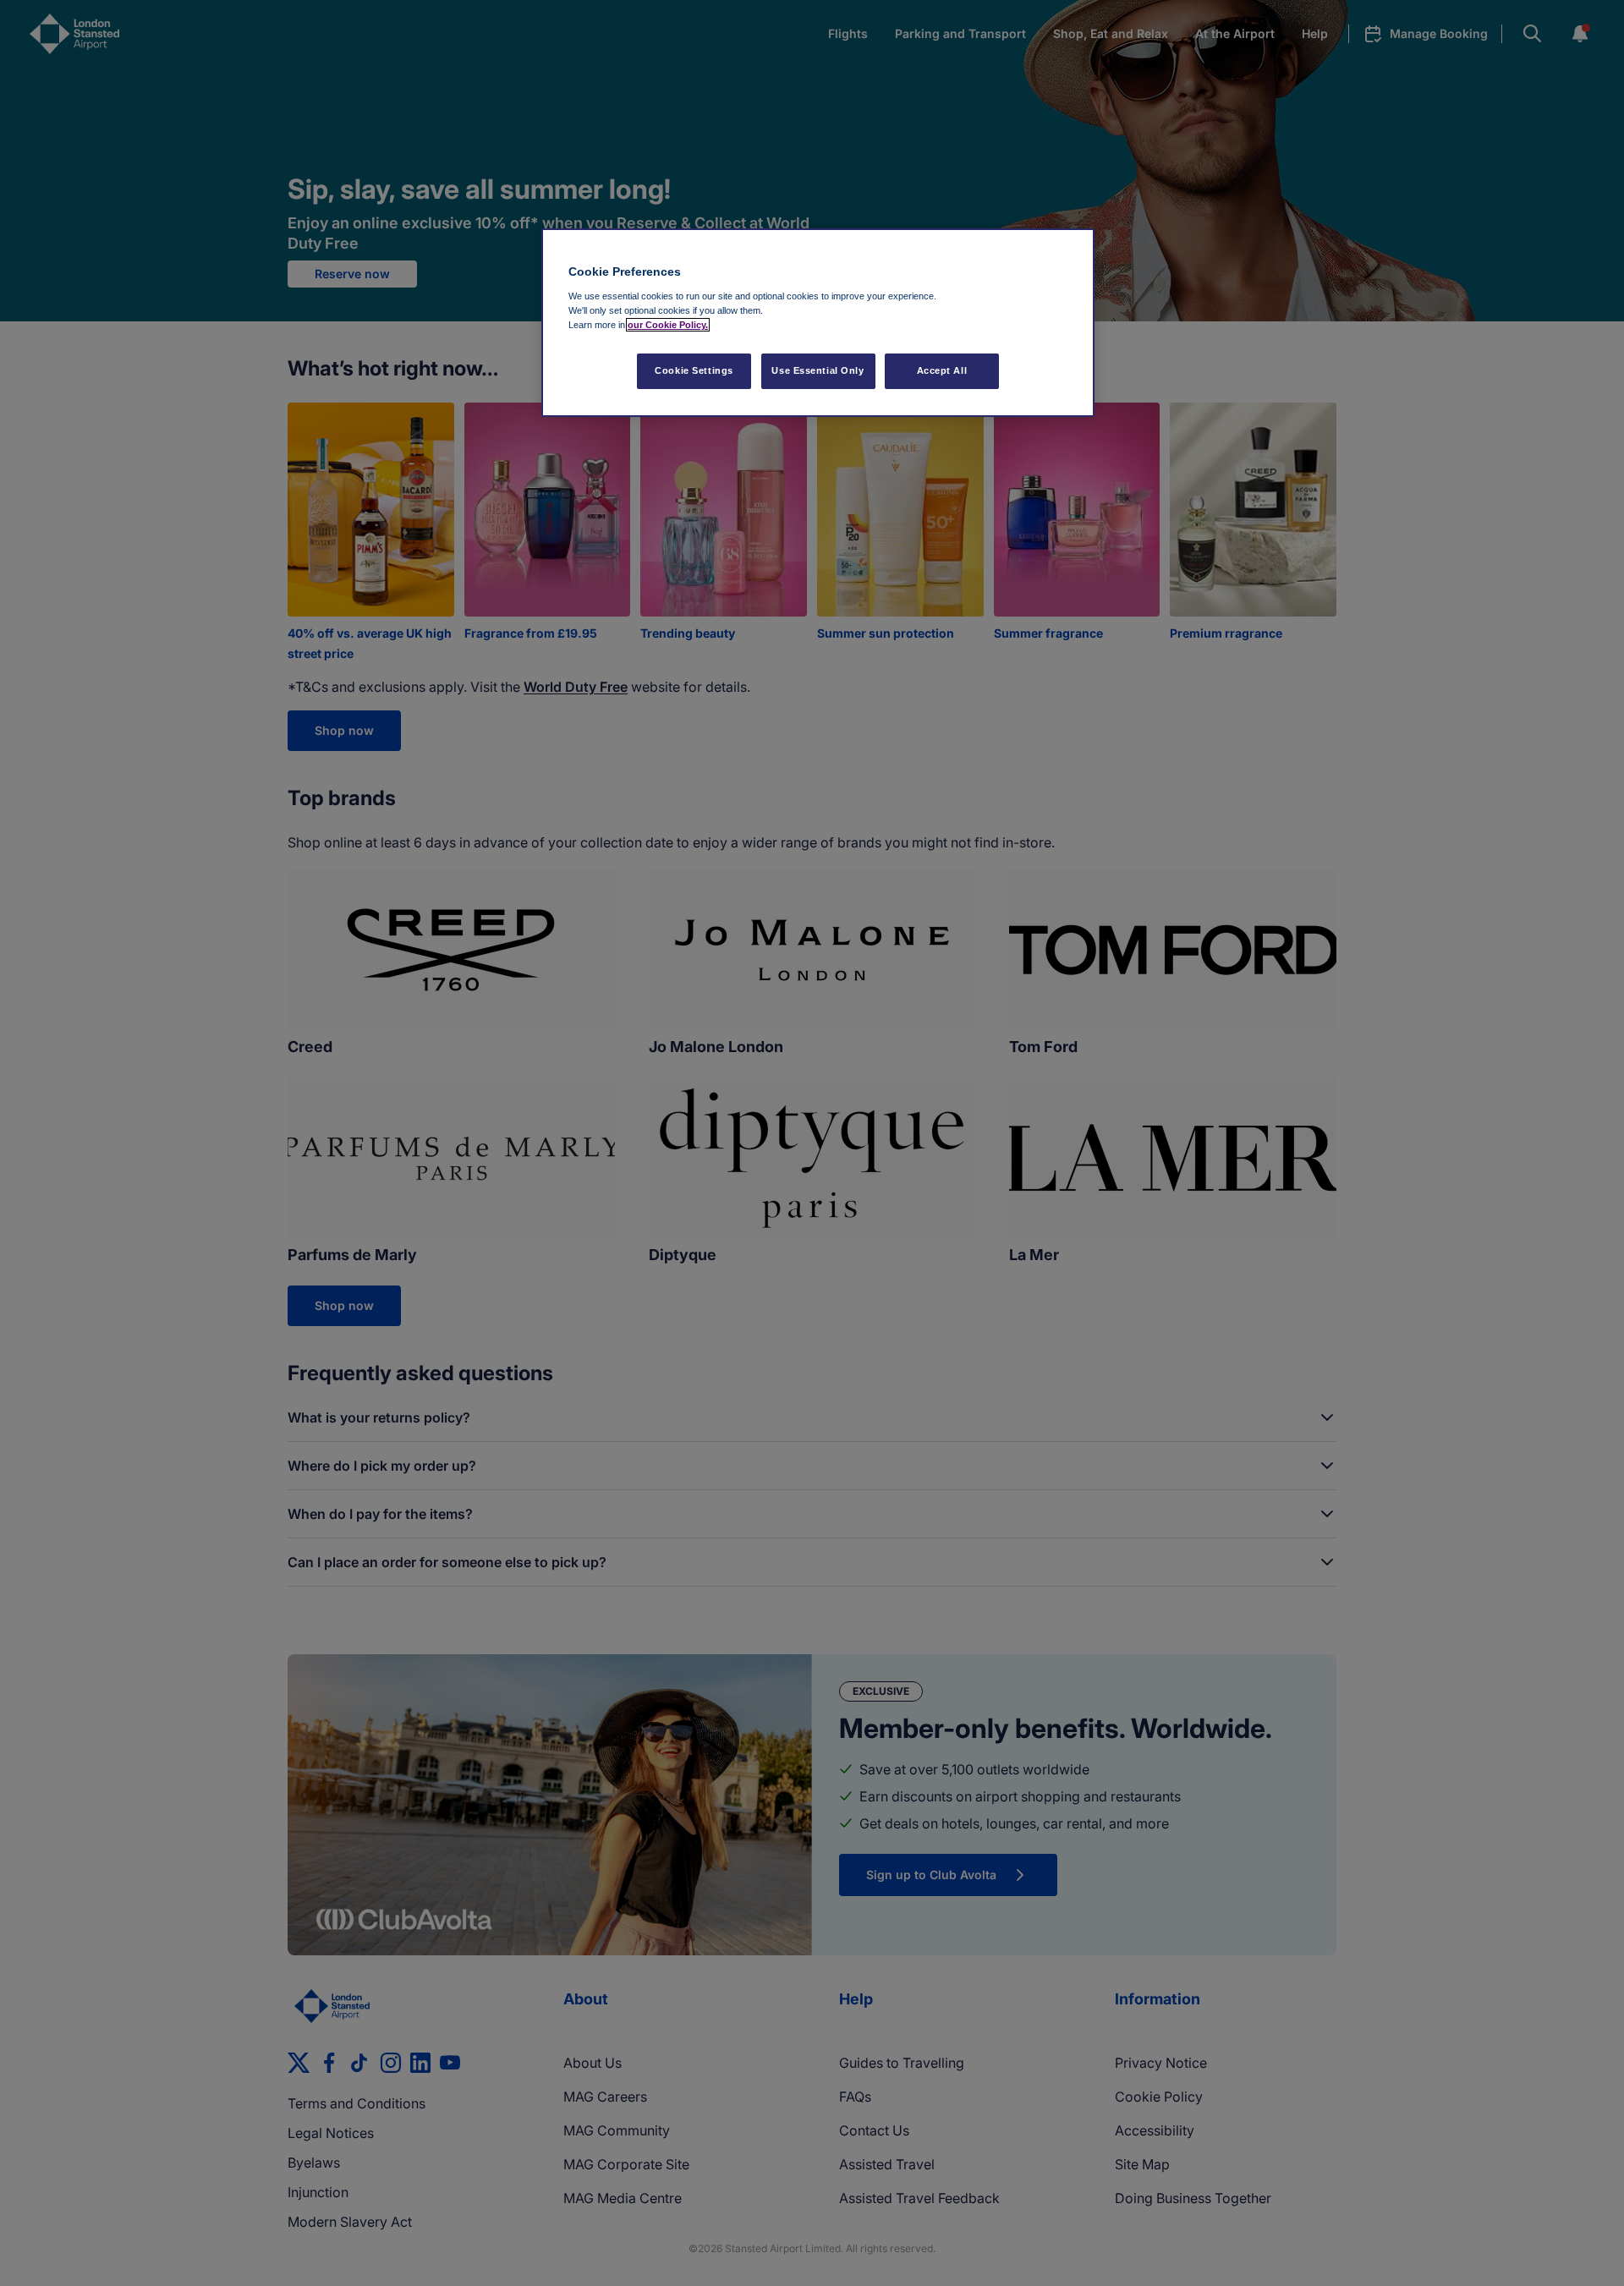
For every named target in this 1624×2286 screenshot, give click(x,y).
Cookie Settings (694, 370)
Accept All (942, 370)
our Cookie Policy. (668, 325)
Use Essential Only (817, 370)
